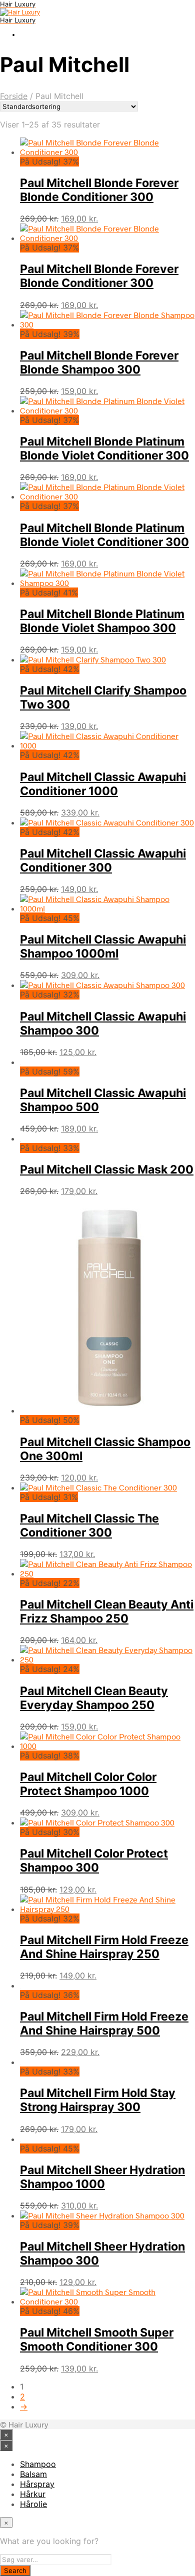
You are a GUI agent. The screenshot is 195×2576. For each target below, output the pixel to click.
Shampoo (38, 2464)
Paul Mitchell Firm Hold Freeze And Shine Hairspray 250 (104, 1947)
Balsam (33, 2474)
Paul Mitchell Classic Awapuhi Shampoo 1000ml (103, 946)
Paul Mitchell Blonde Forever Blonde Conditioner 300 (99, 190)
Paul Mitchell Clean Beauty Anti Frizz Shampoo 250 (107, 1611)
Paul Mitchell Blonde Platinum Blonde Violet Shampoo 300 (102, 621)
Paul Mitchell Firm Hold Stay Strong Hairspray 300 (98, 2100)
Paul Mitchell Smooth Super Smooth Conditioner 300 (97, 2339)
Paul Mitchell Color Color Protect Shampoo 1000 (88, 1784)
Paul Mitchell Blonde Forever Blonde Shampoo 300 (99, 362)
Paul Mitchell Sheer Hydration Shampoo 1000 (102, 2177)
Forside (14, 96)
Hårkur (33, 2494)
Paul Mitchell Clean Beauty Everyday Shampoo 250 (94, 1698)
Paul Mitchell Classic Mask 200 (107, 1169)
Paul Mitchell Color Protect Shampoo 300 (94, 1860)
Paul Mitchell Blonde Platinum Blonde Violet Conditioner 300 (104, 448)
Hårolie (33, 2504)
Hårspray (37, 2484)
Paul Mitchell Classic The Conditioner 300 (89, 1525)
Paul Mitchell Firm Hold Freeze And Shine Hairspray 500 (104, 2023)
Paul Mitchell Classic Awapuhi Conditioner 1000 (103, 784)
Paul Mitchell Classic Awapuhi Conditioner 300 (103, 860)
